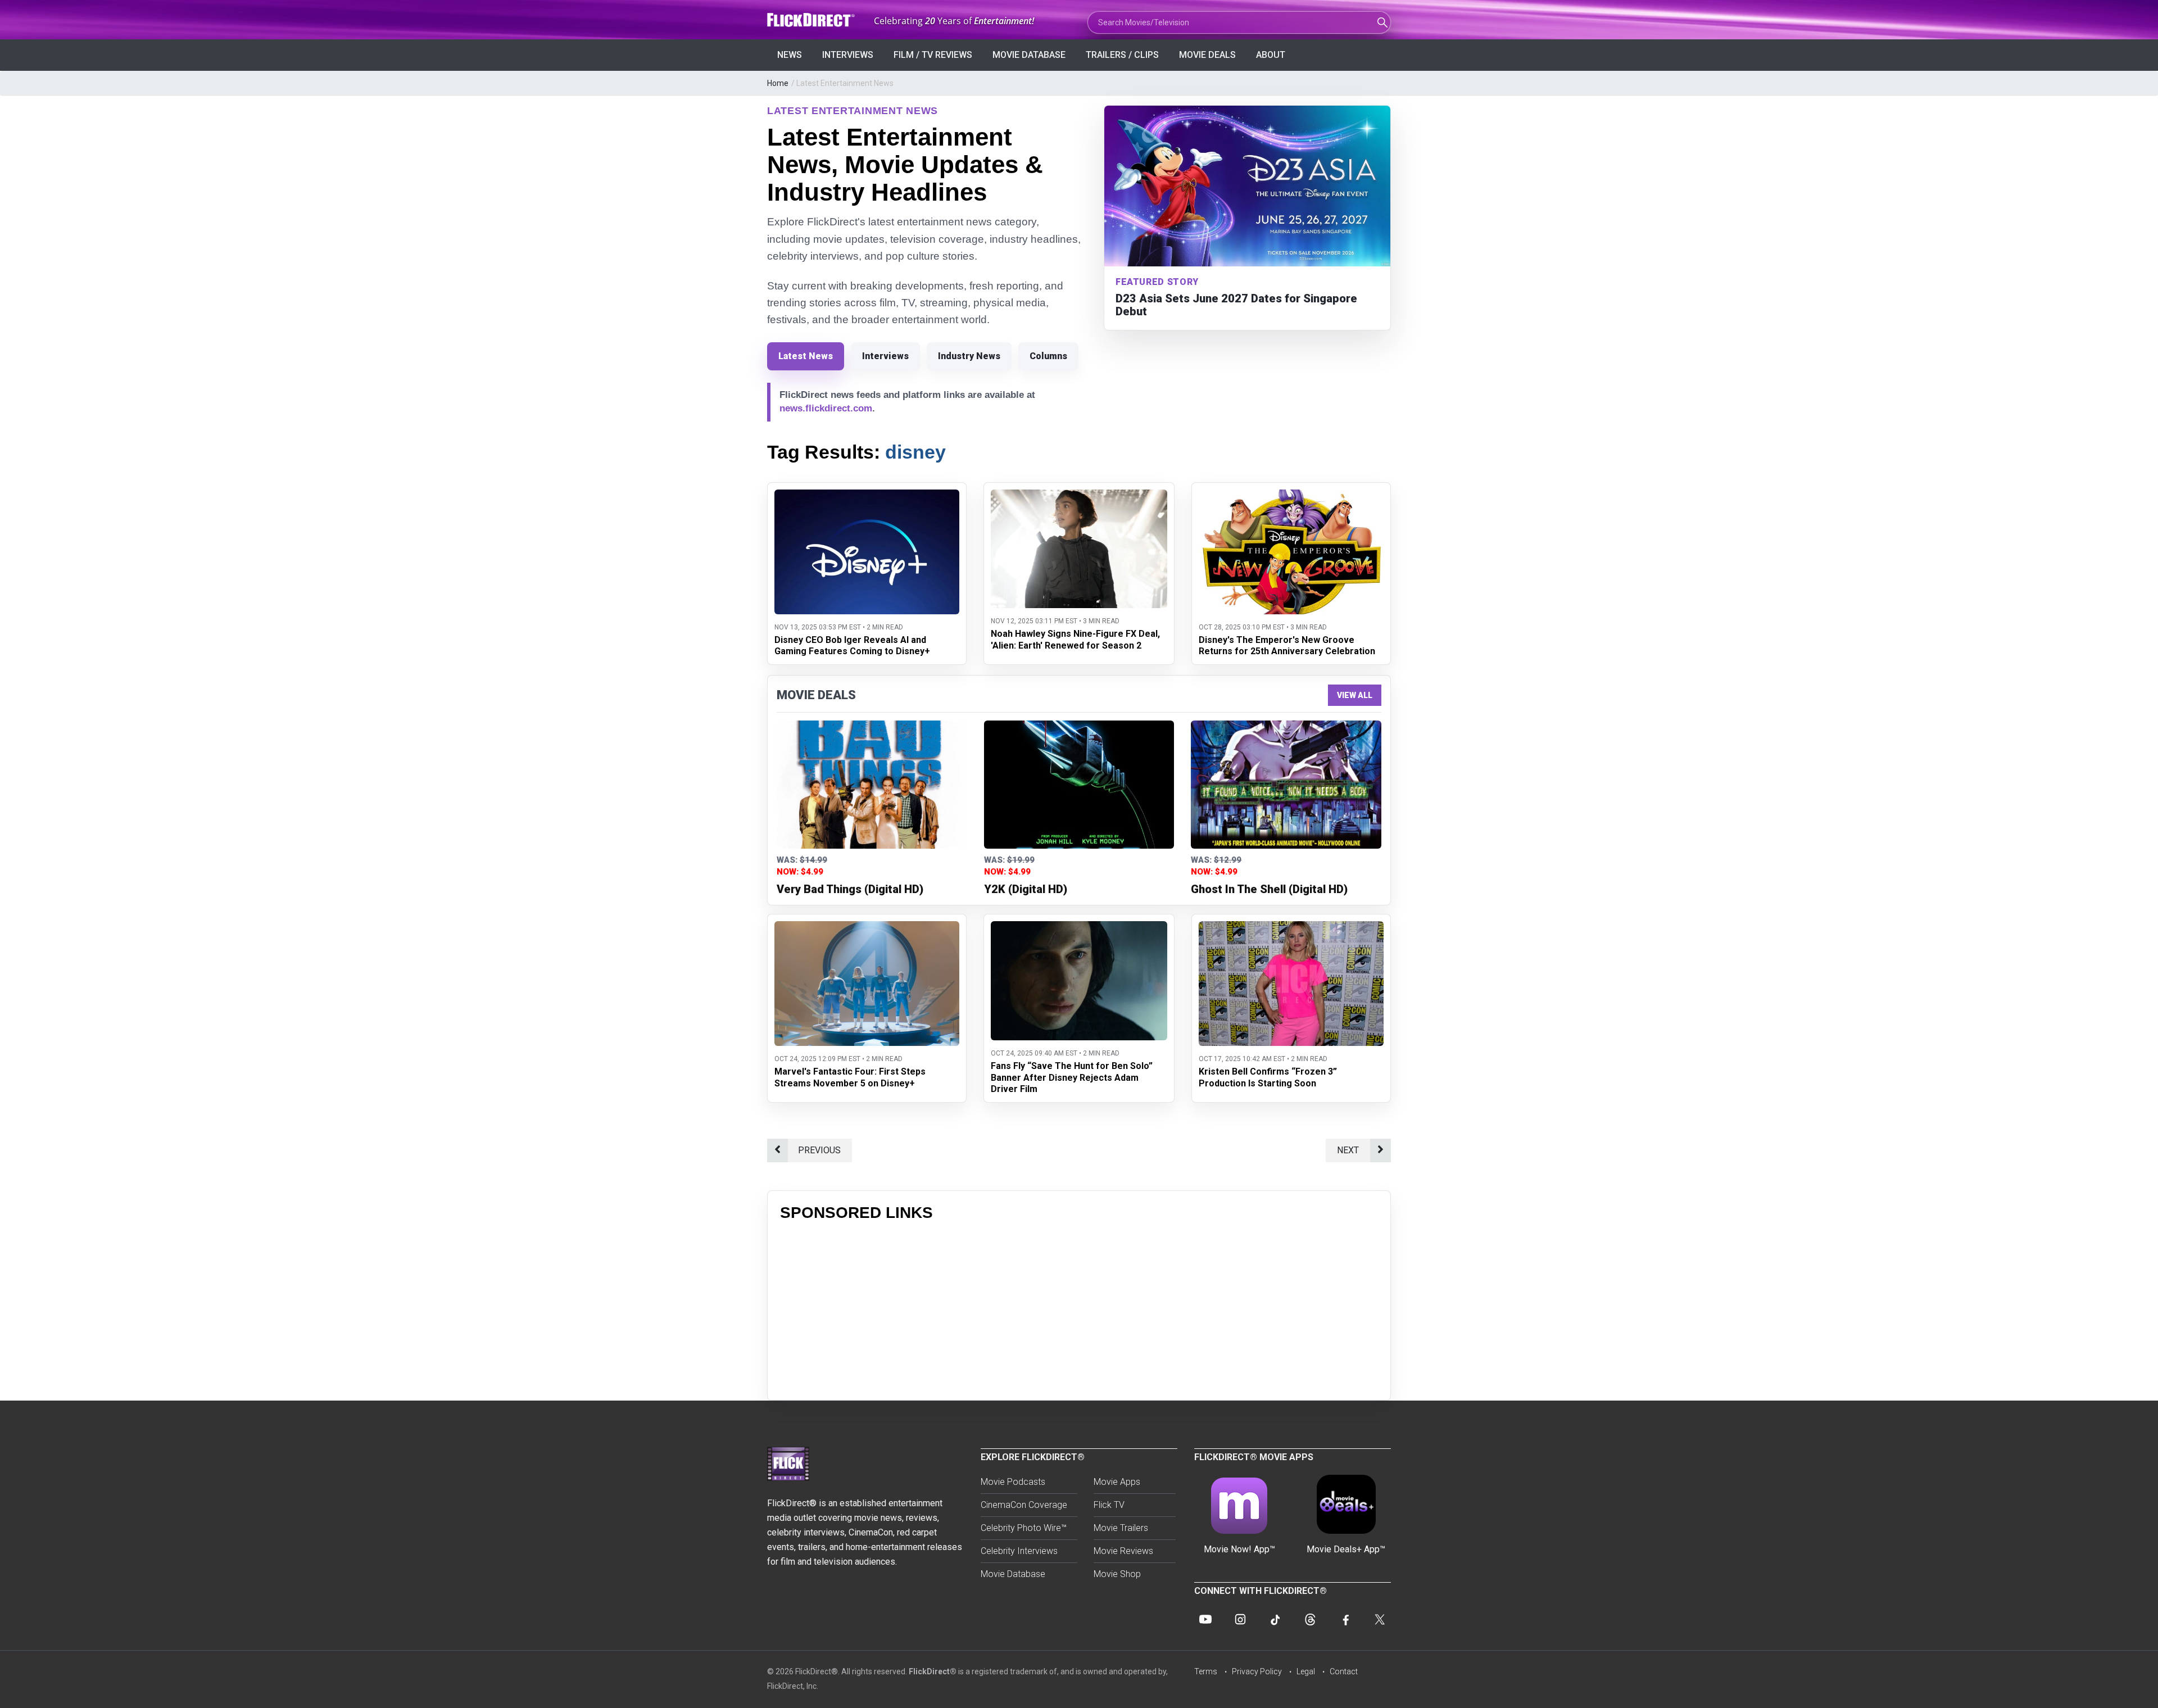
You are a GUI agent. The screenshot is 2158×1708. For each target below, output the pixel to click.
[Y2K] (1079, 785)
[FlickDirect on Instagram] (1240, 1619)
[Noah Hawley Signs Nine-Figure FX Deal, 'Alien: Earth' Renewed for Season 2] (1079, 497)
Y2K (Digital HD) (1026, 889)
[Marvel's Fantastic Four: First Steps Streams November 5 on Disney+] (867, 928)
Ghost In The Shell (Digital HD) (1269, 889)
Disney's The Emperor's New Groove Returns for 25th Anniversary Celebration (1287, 646)
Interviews (848, 55)
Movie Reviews (1123, 1551)
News (790, 55)
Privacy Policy (1257, 1671)
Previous (819, 1150)
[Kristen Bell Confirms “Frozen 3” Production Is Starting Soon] (1291, 928)
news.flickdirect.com (826, 408)
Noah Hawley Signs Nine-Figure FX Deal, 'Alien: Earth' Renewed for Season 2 (1075, 640)
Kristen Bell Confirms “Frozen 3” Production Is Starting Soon (1268, 1077)
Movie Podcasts (1013, 1482)
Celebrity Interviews (1019, 1551)
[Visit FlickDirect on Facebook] (1345, 1619)
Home (778, 83)
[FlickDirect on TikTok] (1275, 1619)
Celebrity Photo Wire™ (1024, 1528)
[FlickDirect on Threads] (1310, 1619)
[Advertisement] (1079, 1309)
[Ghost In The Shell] (1286, 785)
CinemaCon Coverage (1024, 1505)
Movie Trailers (1121, 1528)
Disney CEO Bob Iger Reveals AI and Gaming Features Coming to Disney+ (852, 646)
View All (1355, 695)
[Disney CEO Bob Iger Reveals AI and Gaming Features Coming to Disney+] (867, 497)
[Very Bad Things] (872, 785)
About (1271, 55)
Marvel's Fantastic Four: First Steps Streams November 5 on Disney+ (850, 1077)
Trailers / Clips (1122, 55)
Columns (1048, 356)
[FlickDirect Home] (812, 20)
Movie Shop (1117, 1574)
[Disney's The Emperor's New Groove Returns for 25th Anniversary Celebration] (1291, 497)
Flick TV (1109, 1505)
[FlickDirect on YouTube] (1205, 1619)
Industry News (969, 356)
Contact (1344, 1671)
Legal (1306, 1671)
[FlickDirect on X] (1380, 1619)
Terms (1206, 1671)
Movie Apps (1117, 1482)
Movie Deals (1207, 55)
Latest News (806, 356)
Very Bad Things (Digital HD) (850, 889)
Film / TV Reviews (933, 55)
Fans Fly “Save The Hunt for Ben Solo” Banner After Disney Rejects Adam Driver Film (1072, 1078)
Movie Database (1029, 55)
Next (1348, 1150)
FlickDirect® (933, 1671)
